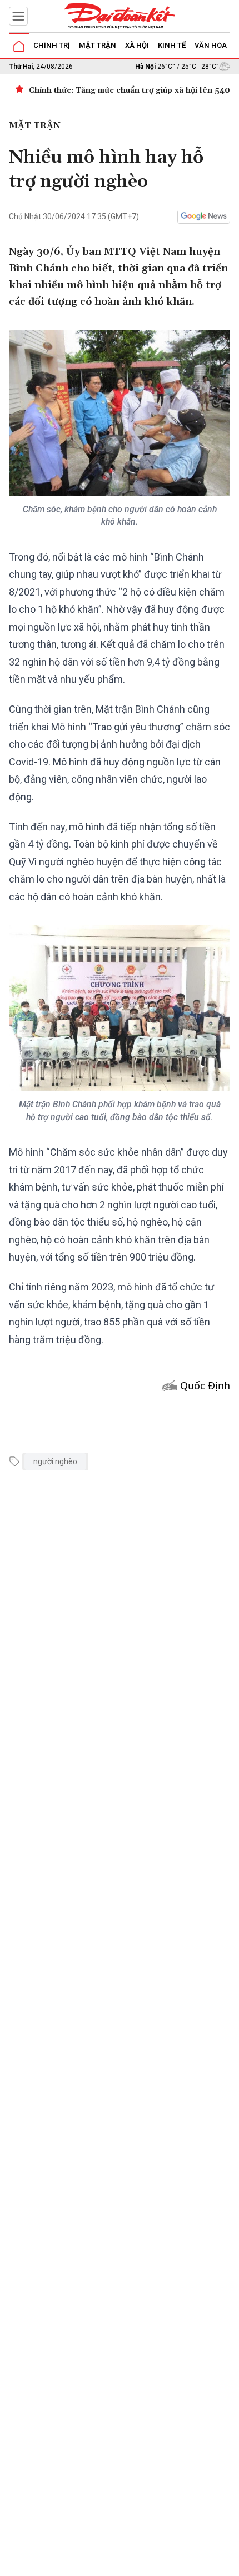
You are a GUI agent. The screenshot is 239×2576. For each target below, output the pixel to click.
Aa (145, 2564)
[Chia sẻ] (229, 2562)
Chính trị (52, 45)
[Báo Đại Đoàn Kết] (120, 16)
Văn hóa (211, 45)
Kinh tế (172, 45)
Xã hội (137, 45)
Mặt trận (98, 45)
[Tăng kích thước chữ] (162, 2564)
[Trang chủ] (19, 46)
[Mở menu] (18, 16)
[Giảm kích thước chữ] (129, 2564)
